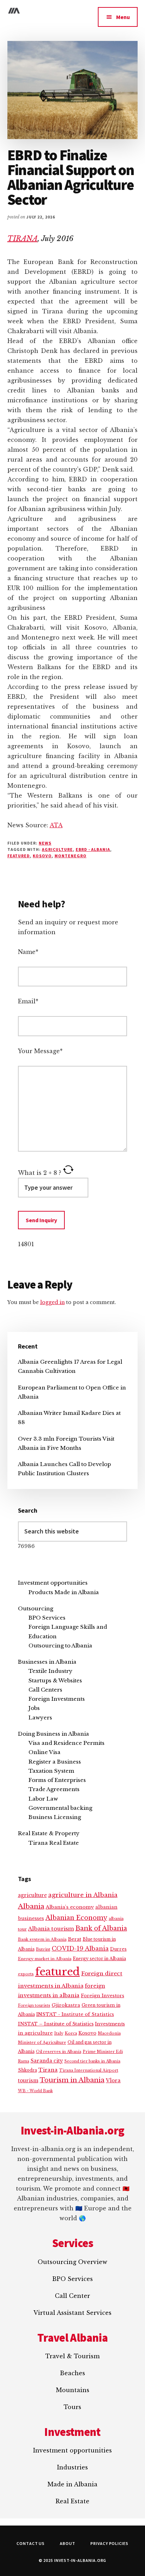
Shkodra (27, 2070)
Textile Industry (51, 1671)
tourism (28, 2081)
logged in (52, 1302)
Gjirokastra (66, 2005)
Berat (75, 1939)
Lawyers (40, 1718)
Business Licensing (55, 1817)
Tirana (48, 2070)
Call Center (72, 2296)
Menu (123, 17)
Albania (31, 1906)
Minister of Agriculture (42, 2042)
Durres (118, 1949)
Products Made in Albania (64, 1592)
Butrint (43, 1949)
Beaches (72, 2373)
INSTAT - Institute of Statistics (75, 2014)
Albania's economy (70, 1907)
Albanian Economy (76, 1918)
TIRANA (23, 239)
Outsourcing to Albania (60, 1646)
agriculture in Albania (83, 1895)
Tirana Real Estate (54, 1843)
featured (19, 856)
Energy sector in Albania (99, 1959)
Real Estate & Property (49, 1833)
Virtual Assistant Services (72, 2313)
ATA (56, 825)
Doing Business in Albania (53, 1734)
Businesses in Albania (47, 1662)
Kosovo (42, 856)
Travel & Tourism (72, 2356)
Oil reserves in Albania (59, 2052)
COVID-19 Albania (80, 1948)
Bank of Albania (101, 1928)
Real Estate (72, 2501)
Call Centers (45, 1690)
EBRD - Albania (93, 849)
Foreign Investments (57, 1699)
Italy (59, 2033)
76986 (26, 1546)
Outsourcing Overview (72, 2262)
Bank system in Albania (42, 1939)
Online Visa (45, 1752)
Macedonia (109, 2033)
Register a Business (55, 1762)
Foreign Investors (103, 1996)
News (45, 843)
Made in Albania (72, 2484)
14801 (26, 1244)
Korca (71, 2033)
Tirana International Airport (89, 2070)
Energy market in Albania (45, 1959)
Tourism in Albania (72, 2080)
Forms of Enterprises (57, 1780)
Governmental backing (60, 1808)
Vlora (113, 2080)
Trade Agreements (54, 1789)
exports (26, 1974)
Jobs (34, 1708)
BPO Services (47, 1618)
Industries (72, 2467)
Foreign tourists (34, 2005)
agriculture (57, 849)
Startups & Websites (55, 1680)
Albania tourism (51, 1929)
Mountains (73, 2390)
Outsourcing (36, 1608)
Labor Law (43, 1799)
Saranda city (47, 2061)
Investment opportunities (53, 1583)
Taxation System (51, 1771)
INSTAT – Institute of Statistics (56, 2024)
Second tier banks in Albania (92, 2061)
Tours (72, 2407)
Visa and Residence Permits (67, 1743)
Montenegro (71, 856)
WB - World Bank (35, 2091)
